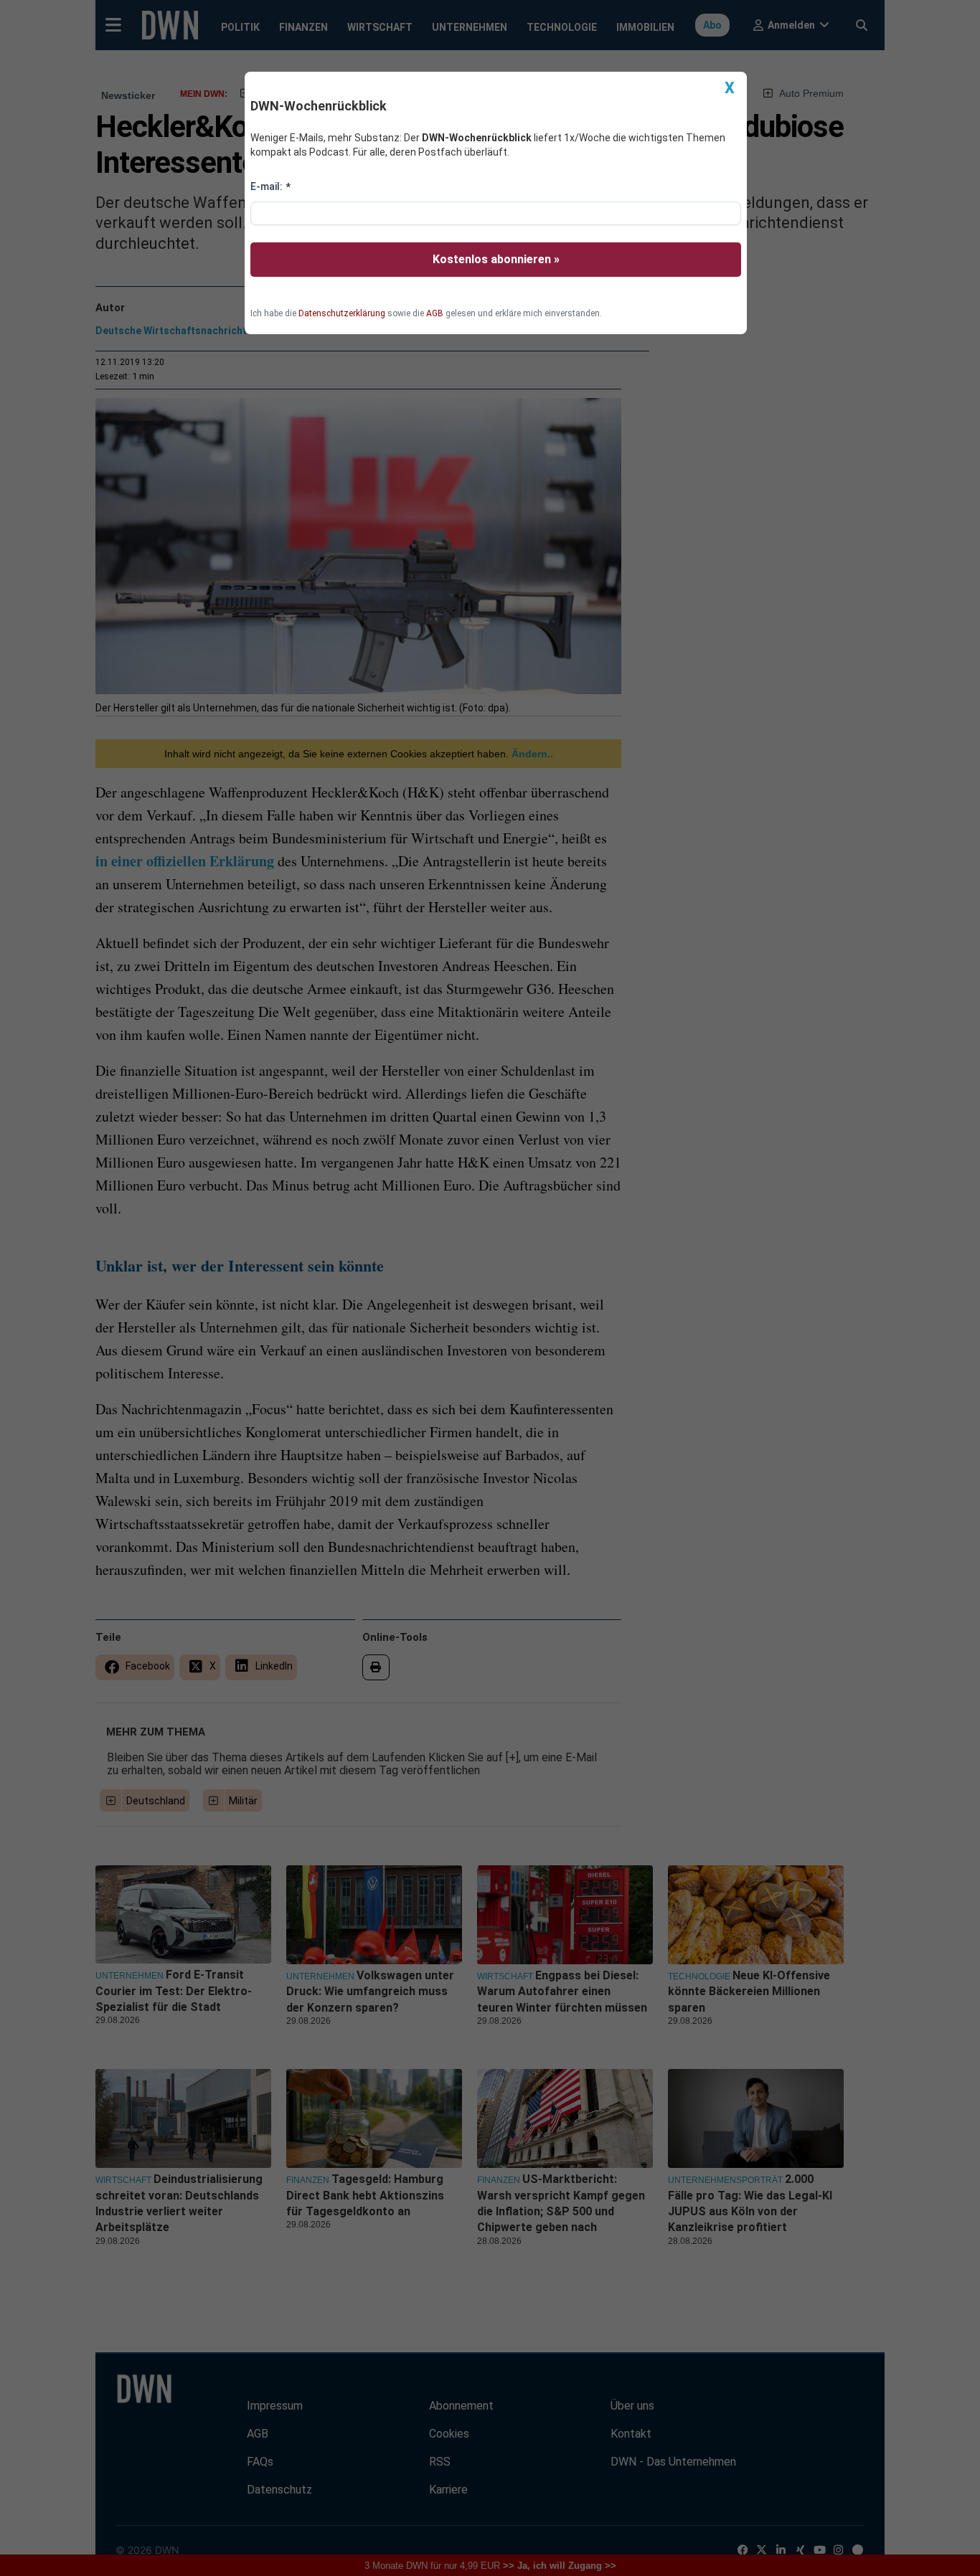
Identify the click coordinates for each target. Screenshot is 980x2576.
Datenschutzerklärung (342, 313)
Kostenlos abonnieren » (496, 259)
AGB (435, 313)
